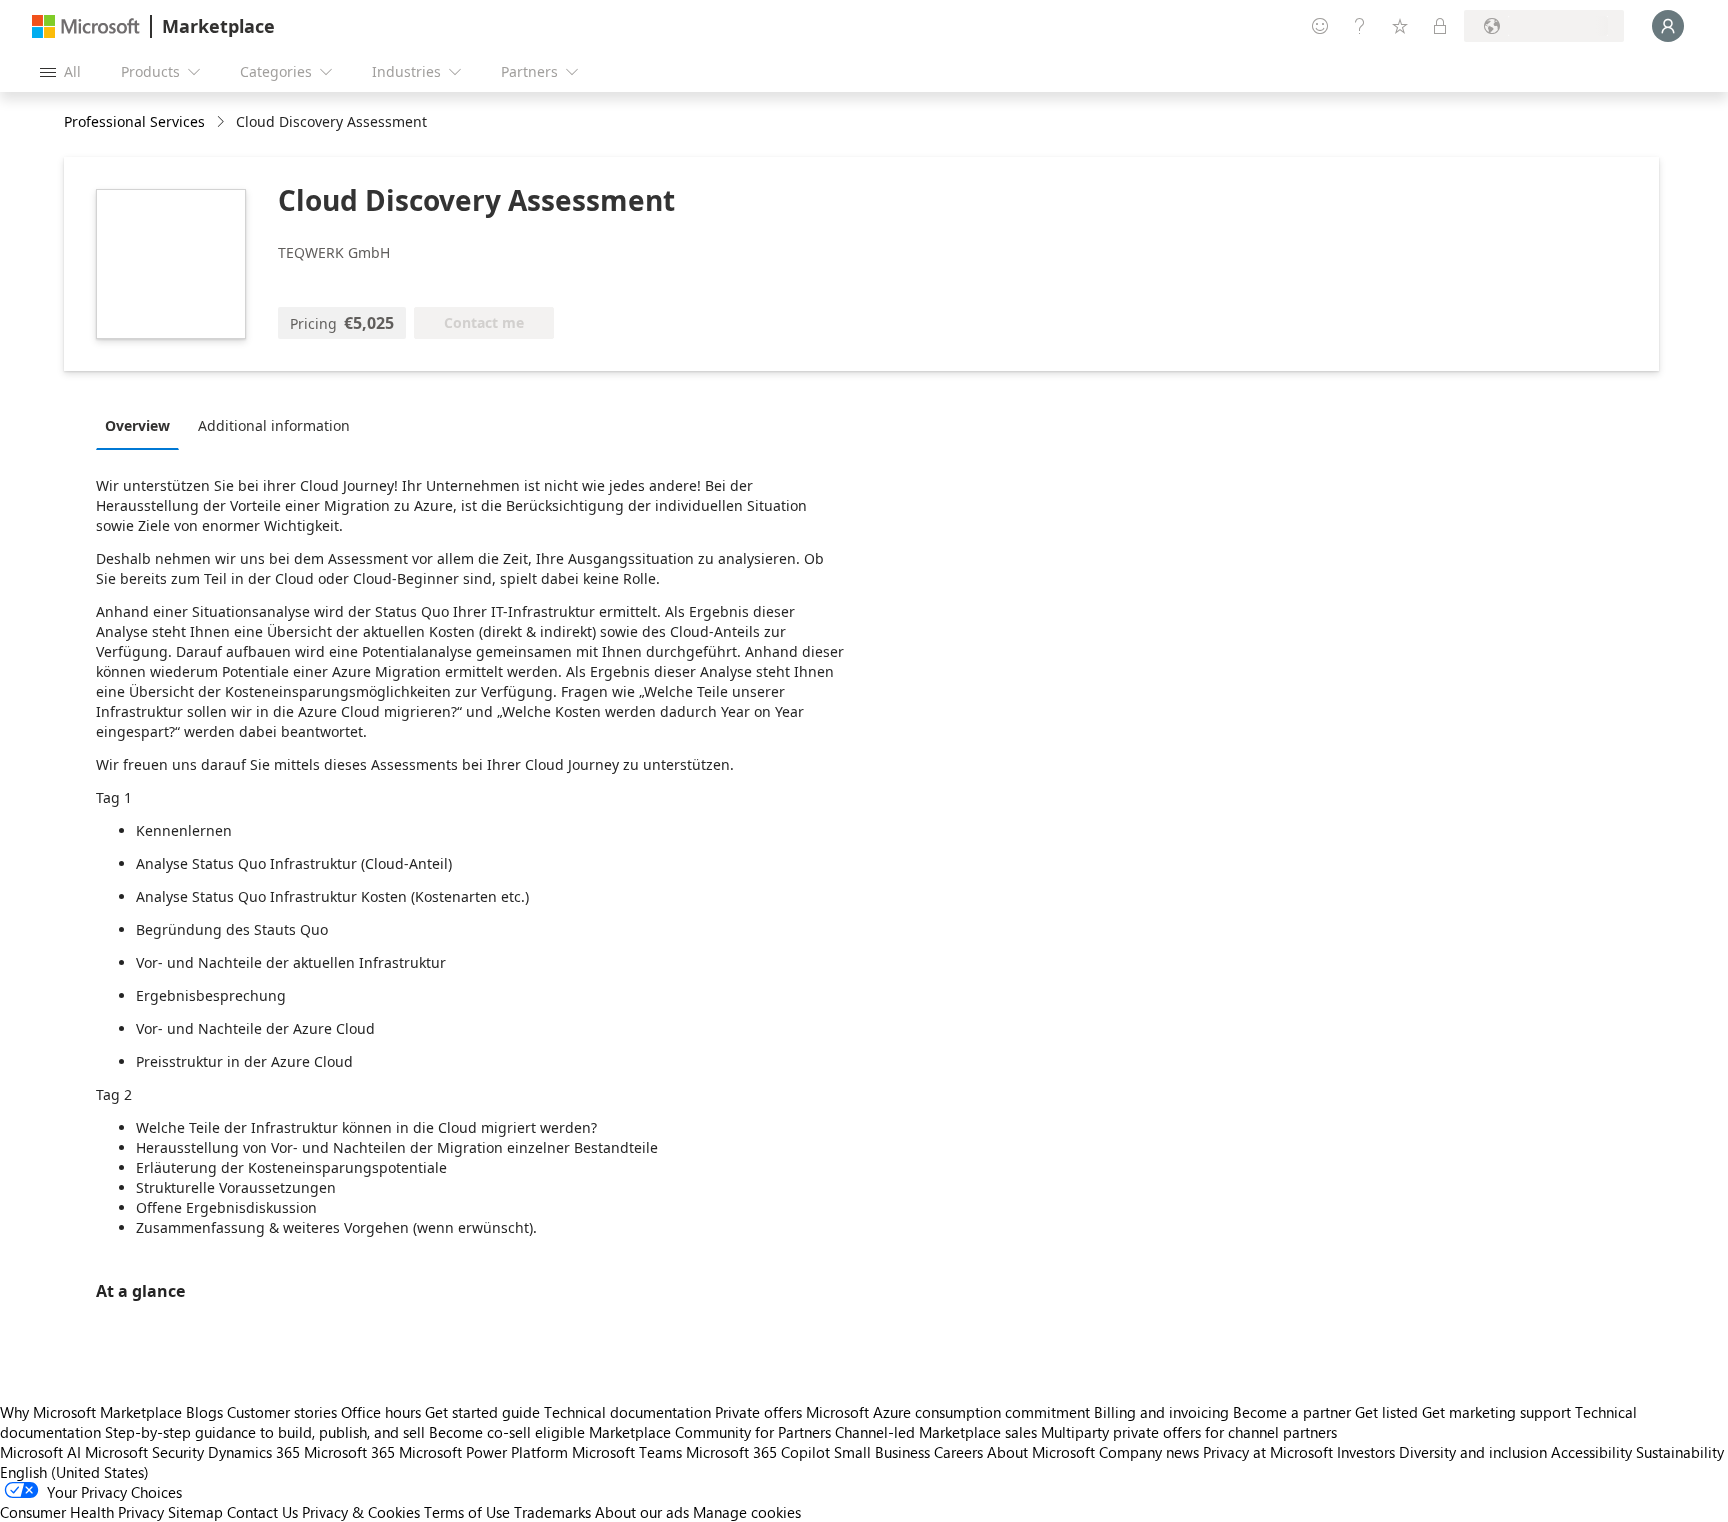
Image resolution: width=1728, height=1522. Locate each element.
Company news (1149, 1452)
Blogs (204, 1412)
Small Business (882, 1452)
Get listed (1386, 1412)
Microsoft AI (40, 1452)
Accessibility (1591, 1452)
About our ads (642, 1512)
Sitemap (195, 1512)
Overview (137, 425)
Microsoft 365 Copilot (758, 1452)
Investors (1366, 1452)
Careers (958, 1452)
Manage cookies (747, 1512)
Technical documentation (627, 1412)
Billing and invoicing (1161, 1412)
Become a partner (1292, 1412)
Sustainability (1680, 1452)
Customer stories (282, 1412)
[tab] (142, 425)
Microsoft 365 (349, 1452)
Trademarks (552, 1512)
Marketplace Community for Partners (710, 1432)
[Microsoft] (86, 26)
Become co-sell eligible (507, 1432)
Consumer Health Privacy (82, 1512)
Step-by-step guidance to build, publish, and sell (265, 1432)
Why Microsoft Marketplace (91, 1412)
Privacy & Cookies (361, 1512)
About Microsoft (1041, 1452)
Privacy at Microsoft (1268, 1452)
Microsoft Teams (627, 1452)
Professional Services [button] (134, 121)
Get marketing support (1496, 1412)
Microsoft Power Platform (483, 1452)
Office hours (381, 1412)
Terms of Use (467, 1512)
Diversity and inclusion (1473, 1452)
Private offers (758, 1412)
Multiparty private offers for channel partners (1189, 1432)
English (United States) (74, 1472)
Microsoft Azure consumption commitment (950, 1412)
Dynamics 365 (254, 1452)
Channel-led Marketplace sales (936, 1432)
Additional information (274, 425)
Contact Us (262, 1512)
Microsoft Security (144, 1452)
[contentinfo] (222, 122)
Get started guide (482, 1412)
